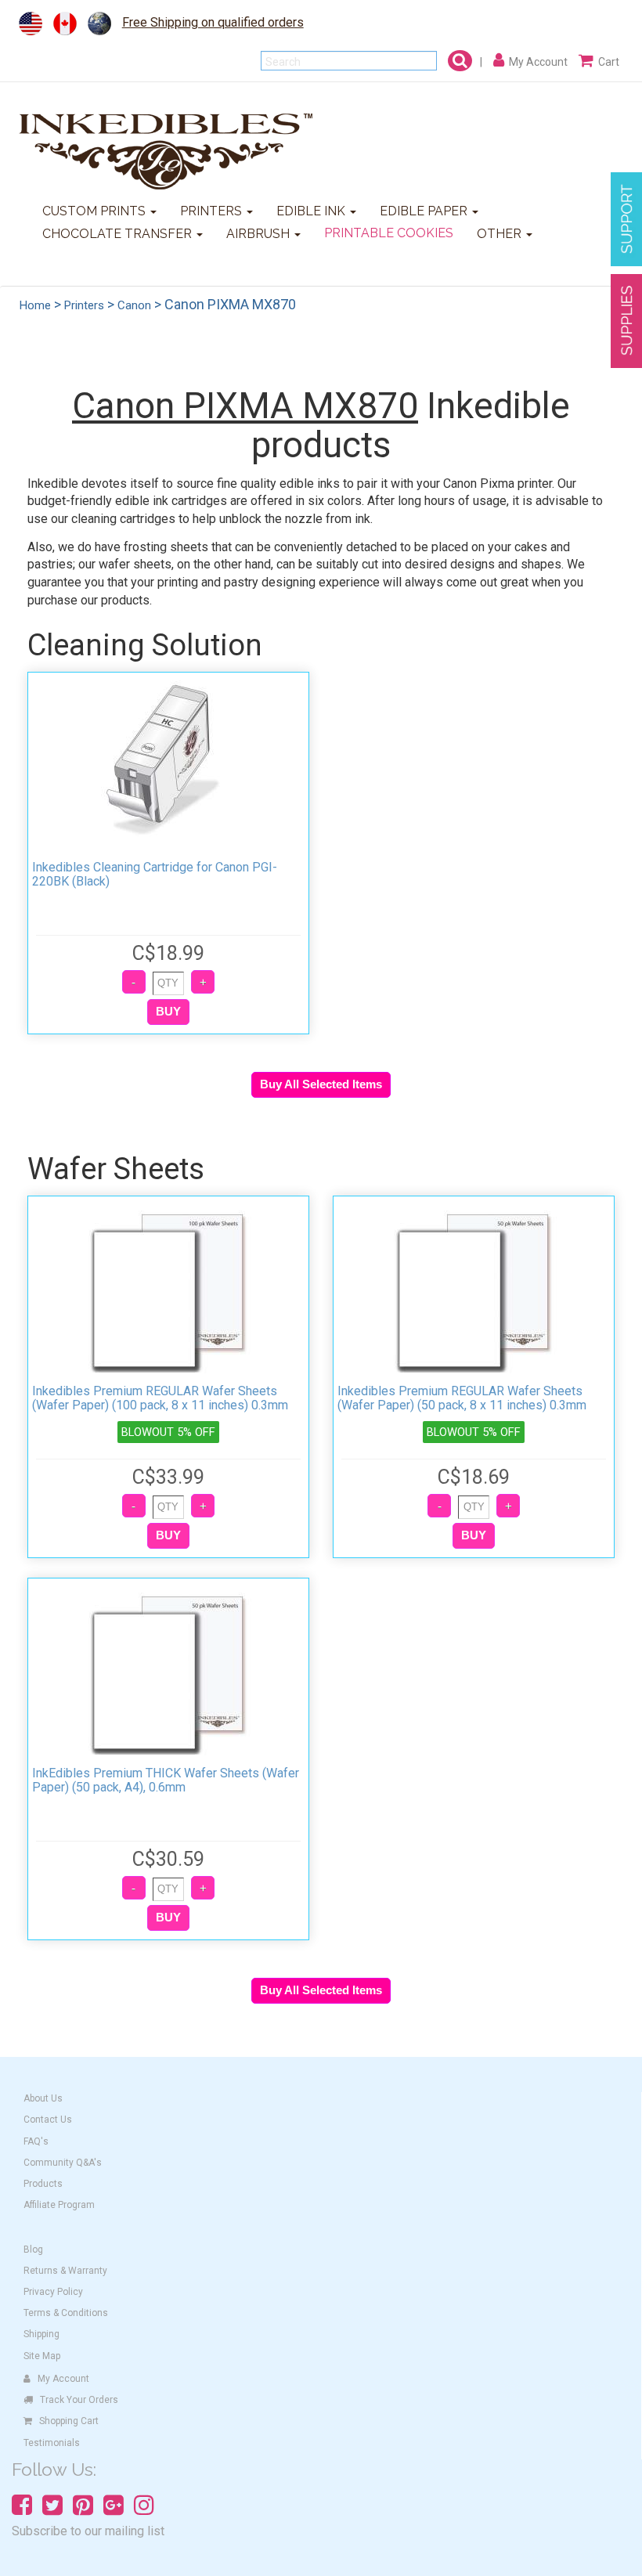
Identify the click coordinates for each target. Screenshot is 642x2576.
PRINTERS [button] (213, 211)
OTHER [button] (501, 234)
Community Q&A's (63, 2163)
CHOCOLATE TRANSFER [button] (119, 234)
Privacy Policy (53, 2292)
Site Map (42, 2356)
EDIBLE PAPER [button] (425, 211)
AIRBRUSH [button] (260, 234)
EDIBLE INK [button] (312, 211)
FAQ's (36, 2141)
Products (43, 2184)
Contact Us (48, 2120)
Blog (33, 2249)
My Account (63, 2379)
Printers (84, 305)
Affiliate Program (59, 2205)
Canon (134, 305)
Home (35, 305)
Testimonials (52, 2443)
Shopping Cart (69, 2421)
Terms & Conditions (66, 2313)
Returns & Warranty (65, 2271)
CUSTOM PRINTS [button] (96, 211)
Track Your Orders (79, 2400)
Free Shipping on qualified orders (213, 22)
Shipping (41, 2334)
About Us (43, 2098)
